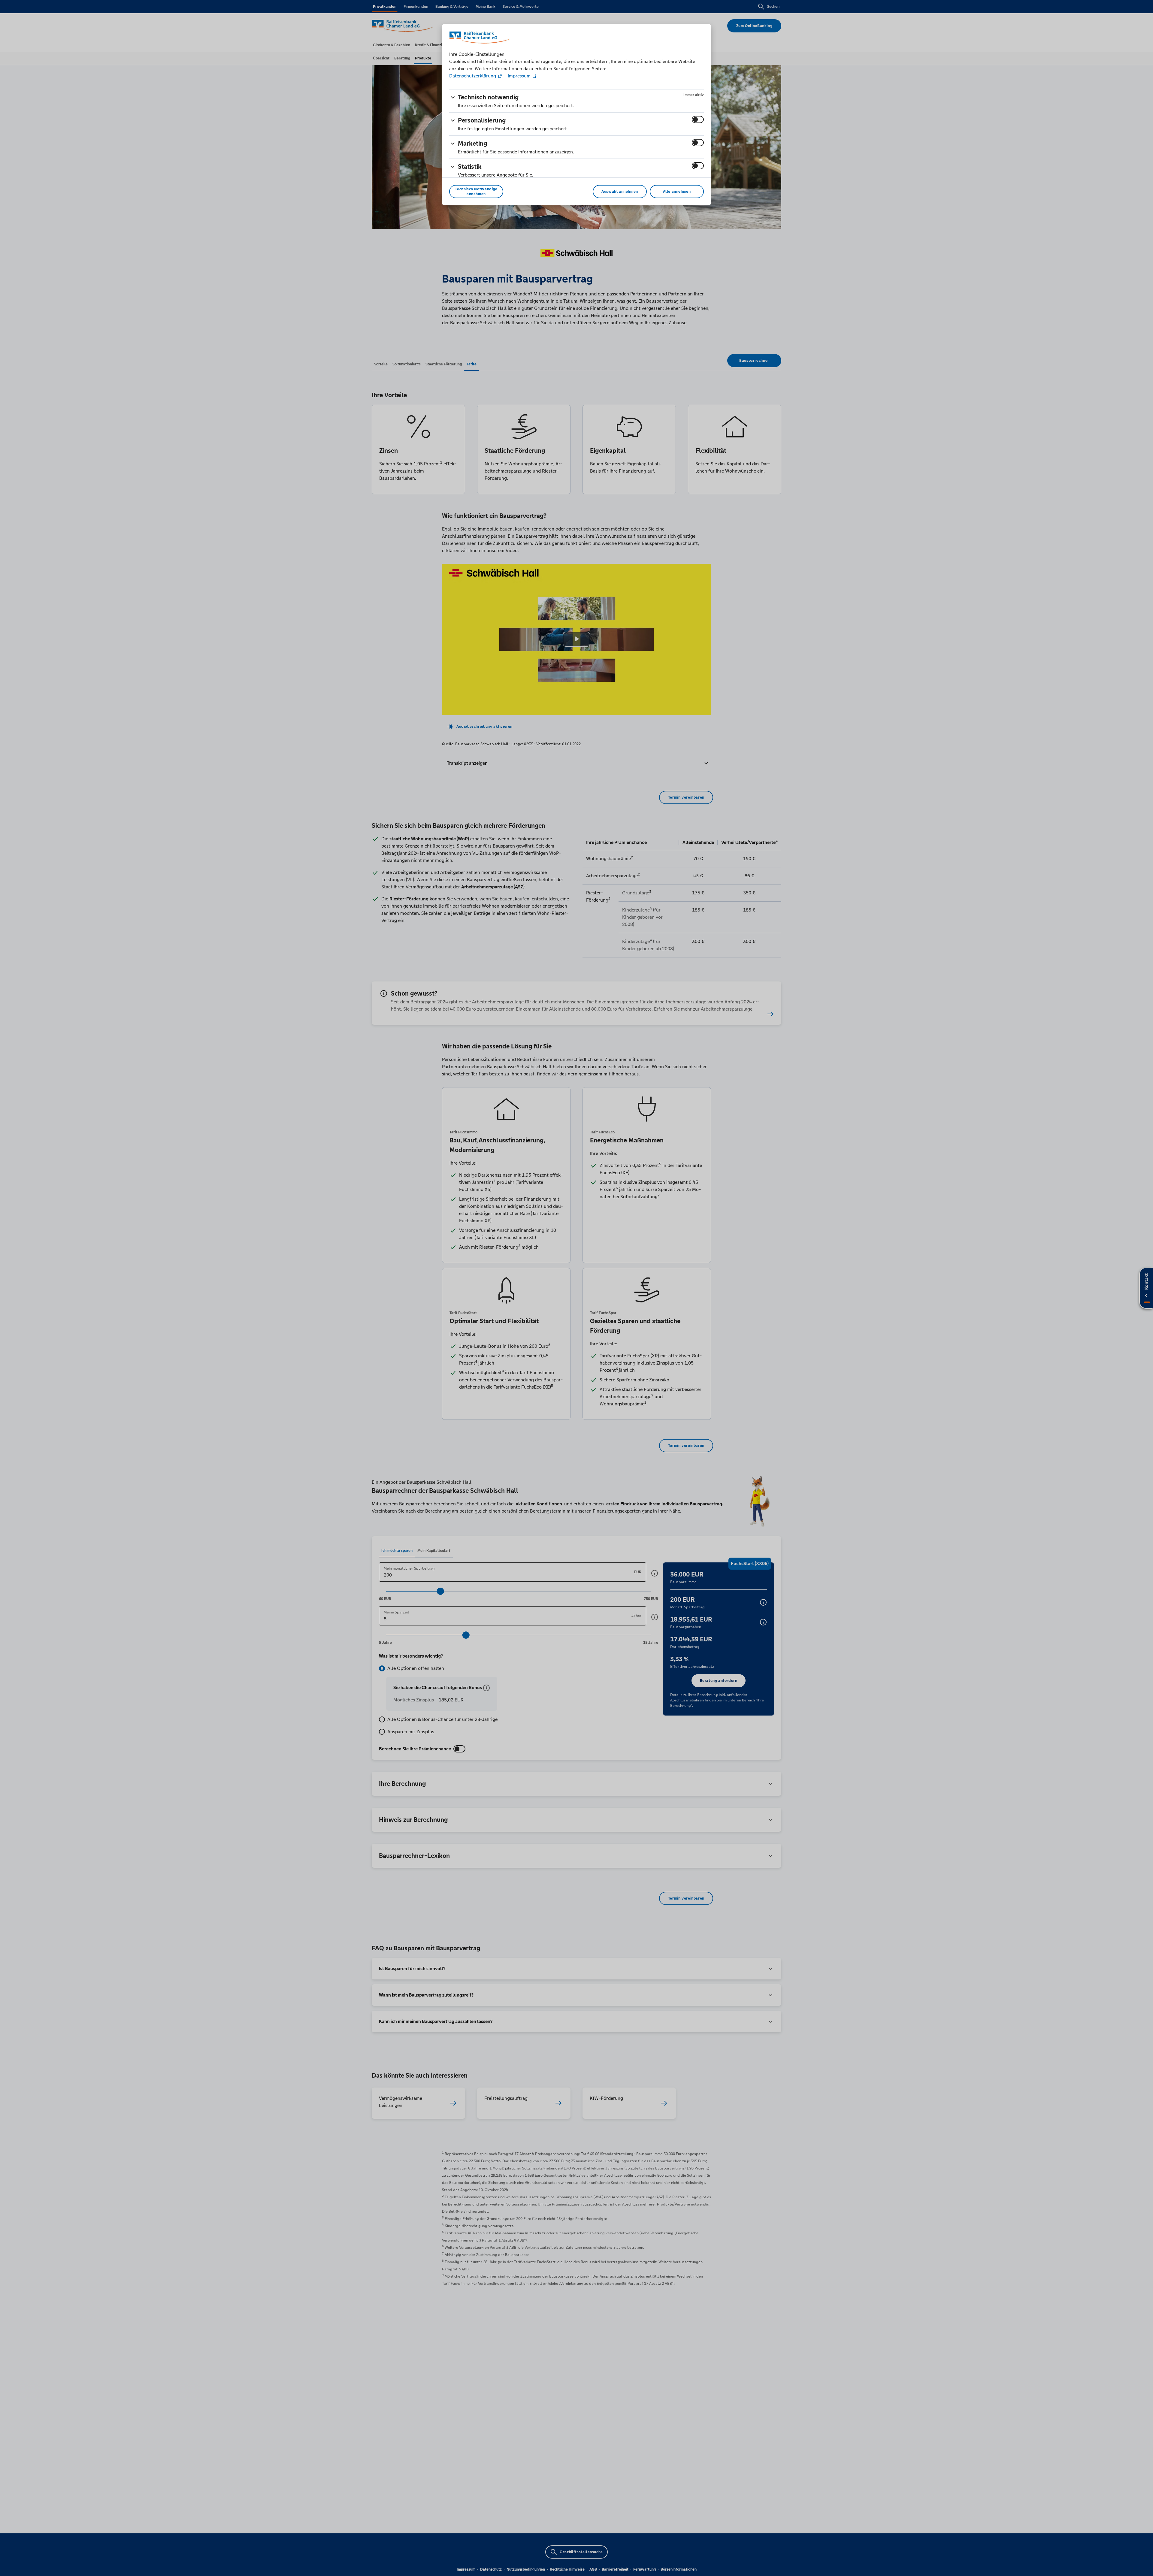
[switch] (698, 119)
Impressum (519, 76)
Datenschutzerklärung (473, 76)
